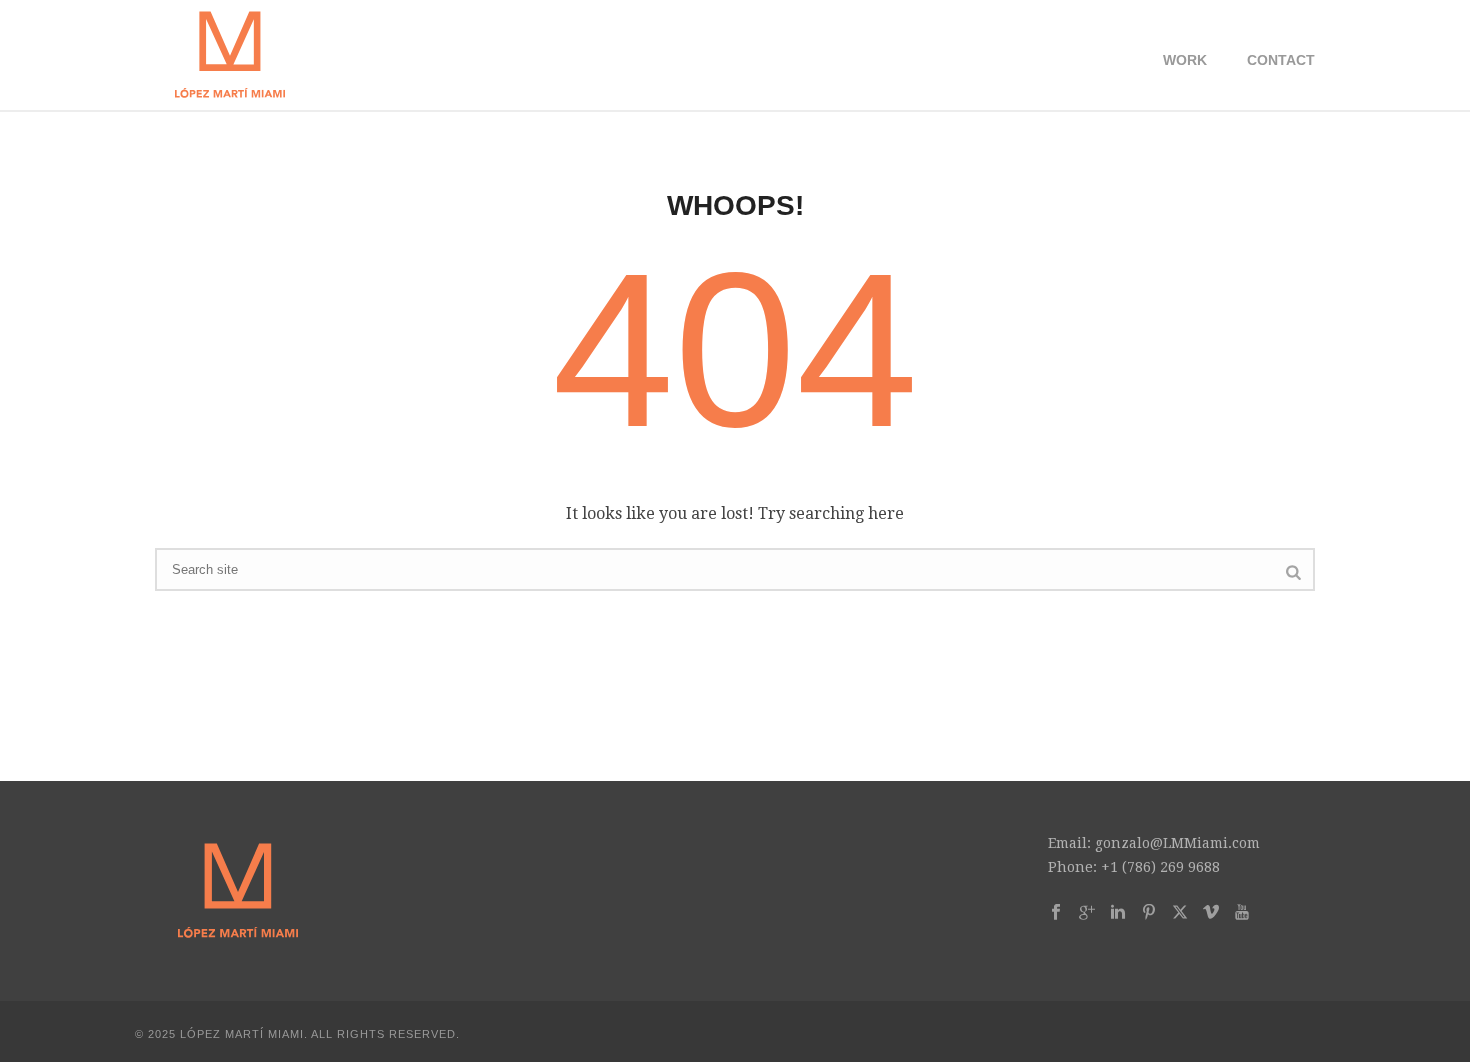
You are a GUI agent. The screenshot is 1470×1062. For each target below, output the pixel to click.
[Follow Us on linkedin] (1118, 913)
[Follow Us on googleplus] (1087, 913)
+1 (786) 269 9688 (1160, 867)
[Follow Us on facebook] (1056, 913)
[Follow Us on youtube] (1242, 913)
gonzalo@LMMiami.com (1177, 843)
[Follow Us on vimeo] (1211, 913)
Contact (1281, 60)
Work (1185, 60)
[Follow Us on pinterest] (1149, 913)
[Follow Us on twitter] (1180, 913)
